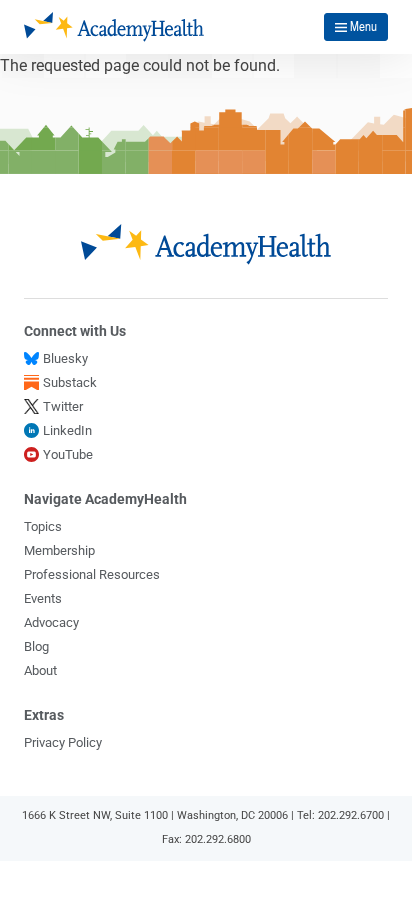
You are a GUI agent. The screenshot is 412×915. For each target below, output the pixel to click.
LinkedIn (67, 430)
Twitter (63, 406)
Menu (363, 26)
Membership (59, 550)
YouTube (68, 454)
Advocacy (51, 622)
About (40, 670)
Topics (43, 526)
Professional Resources (92, 574)
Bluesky (65, 358)
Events (43, 598)
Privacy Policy (63, 742)
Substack (70, 382)
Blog (36, 646)
